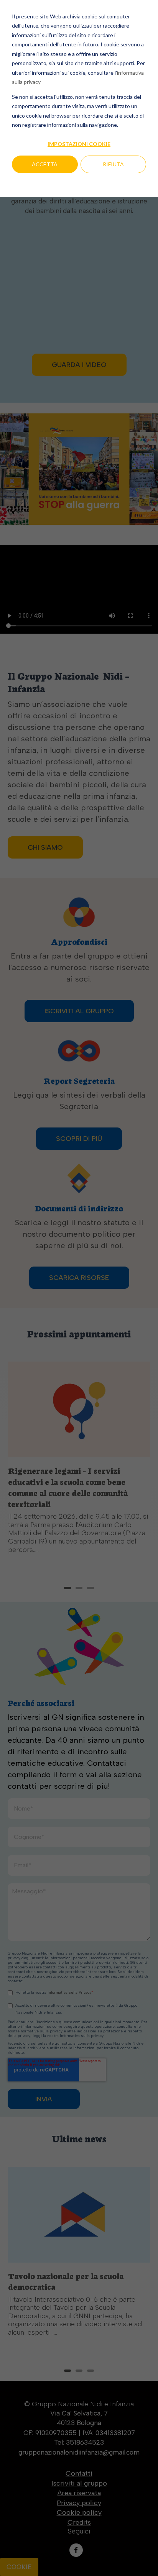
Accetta (45, 164)
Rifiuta (113, 164)
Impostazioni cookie (79, 144)
